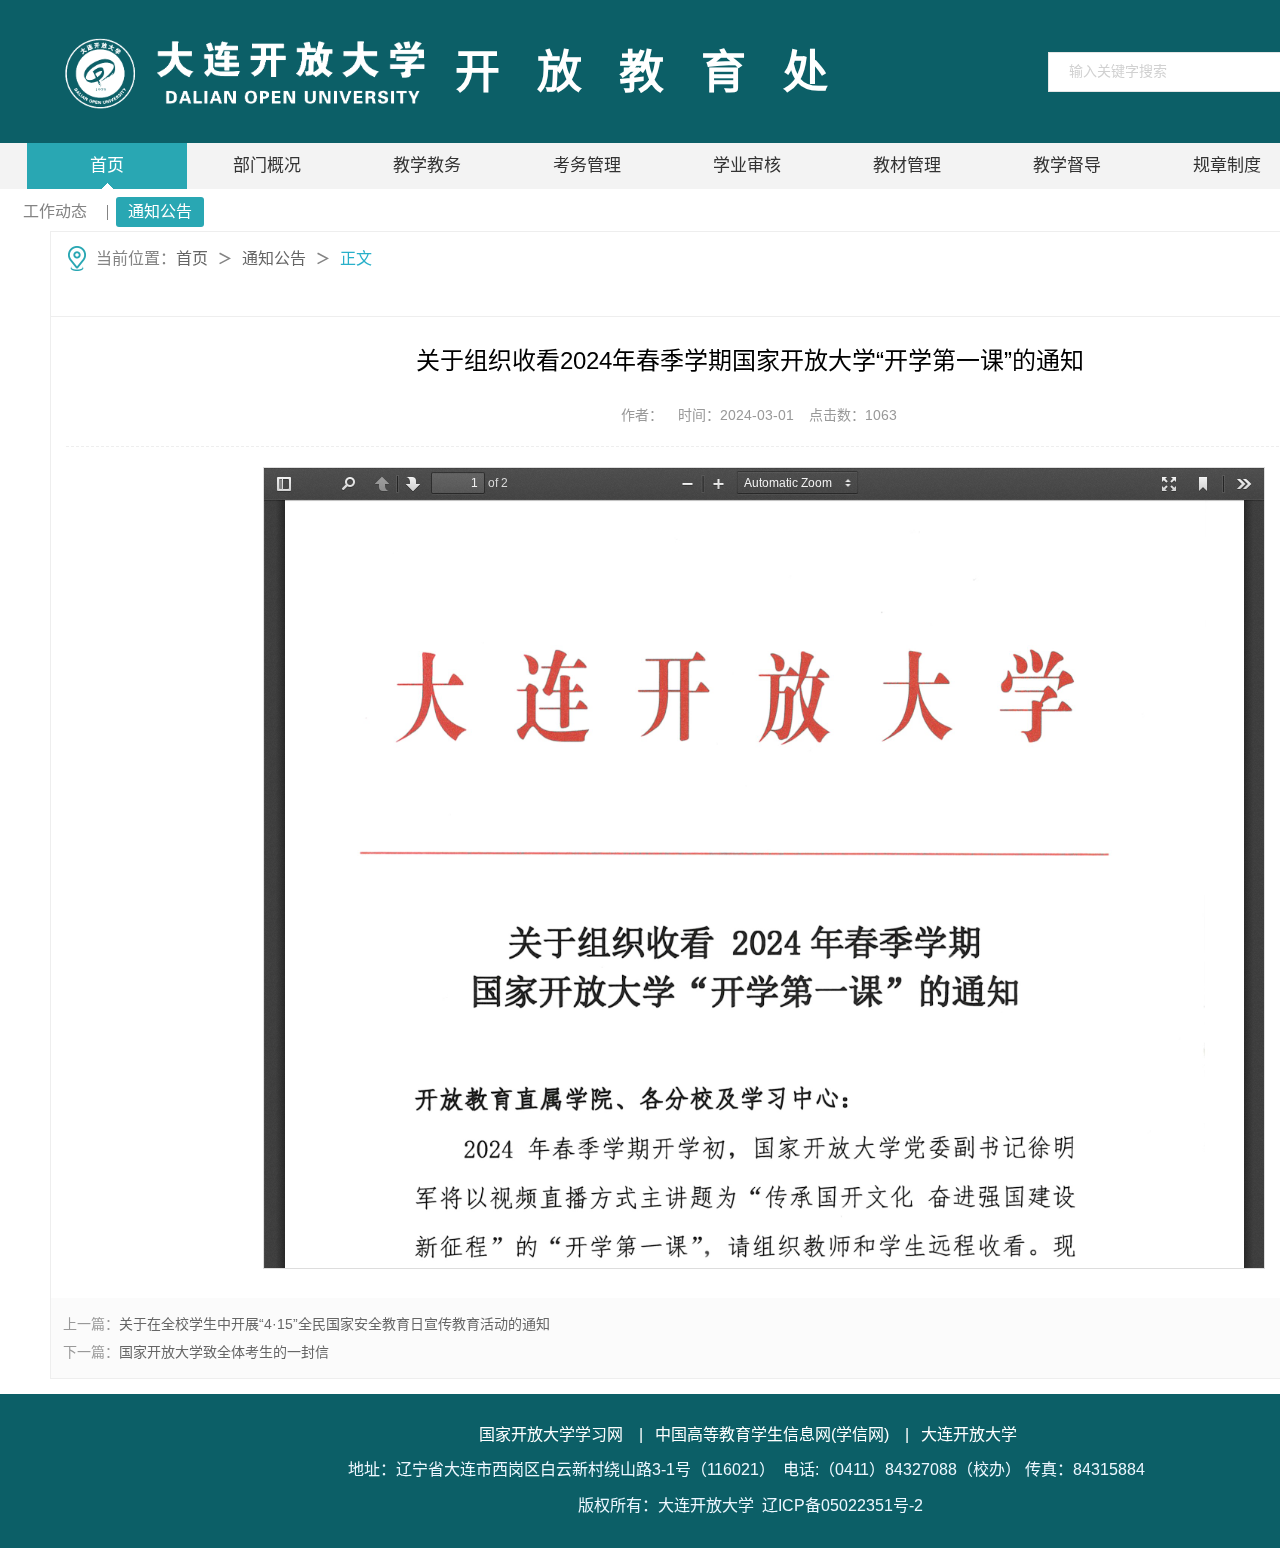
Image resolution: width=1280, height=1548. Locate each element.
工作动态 (55, 211)
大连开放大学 (969, 1434)
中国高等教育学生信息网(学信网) (772, 1434)
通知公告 (160, 211)
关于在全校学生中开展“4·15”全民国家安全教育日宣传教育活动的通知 (334, 1324)
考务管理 (587, 165)
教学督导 (1067, 165)
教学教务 (427, 165)
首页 (107, 165)
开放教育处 (660, 72)
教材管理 (907, 165)
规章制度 (1227, 165)
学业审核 (747, 165)
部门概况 (267, 165)
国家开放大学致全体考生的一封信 (224, 1352)
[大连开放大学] (242, 72)
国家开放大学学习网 (551, 1434)
